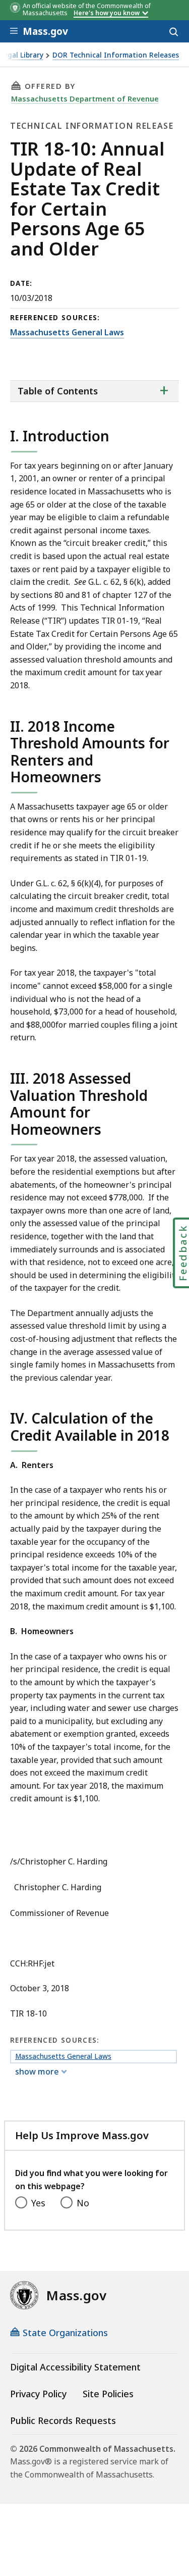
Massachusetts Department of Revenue (85, 98)
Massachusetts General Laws (67, 332)
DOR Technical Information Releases (116, 55)
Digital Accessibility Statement (75, 2367)
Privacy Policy (38, 2394)
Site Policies (108, 2394)
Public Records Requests (63, 2420)
